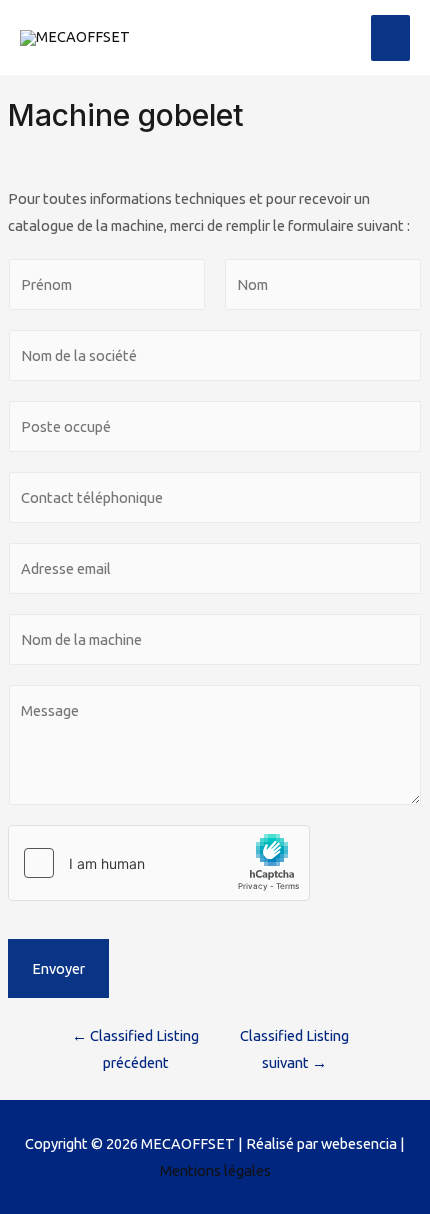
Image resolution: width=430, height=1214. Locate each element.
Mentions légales (215, 1170)
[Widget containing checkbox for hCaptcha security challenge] (159, 863)
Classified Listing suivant (294, 1049)
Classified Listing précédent (135, 1049)
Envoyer (58, 968)
